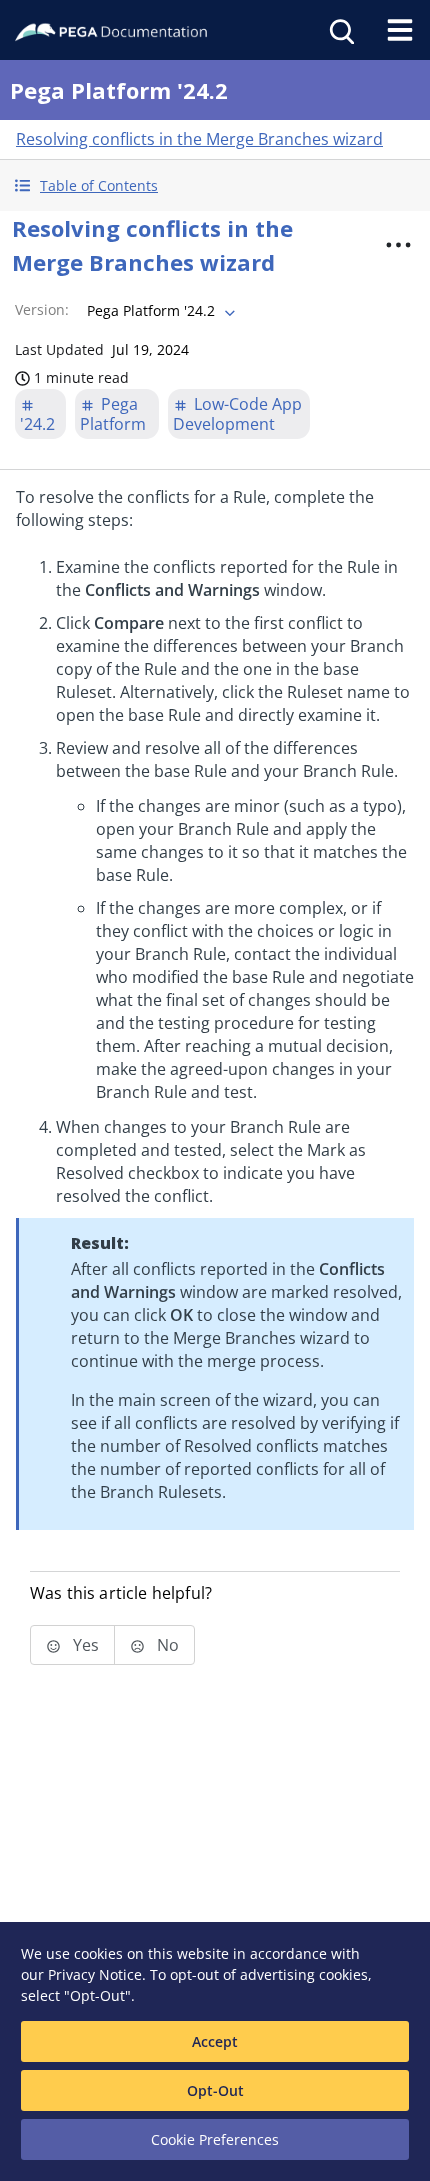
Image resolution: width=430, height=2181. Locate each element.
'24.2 (37, 424)
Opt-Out (215, 2090)
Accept (215, 2041)
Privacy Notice (95, 1974)
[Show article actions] (399, 245)
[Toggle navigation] (400, 30)
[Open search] (340, 30)
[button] (215, 185)
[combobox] (159, 311)
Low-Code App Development (237, 414)
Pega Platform (113, 414)
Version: (42, 309)
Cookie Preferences (215, 2139)
